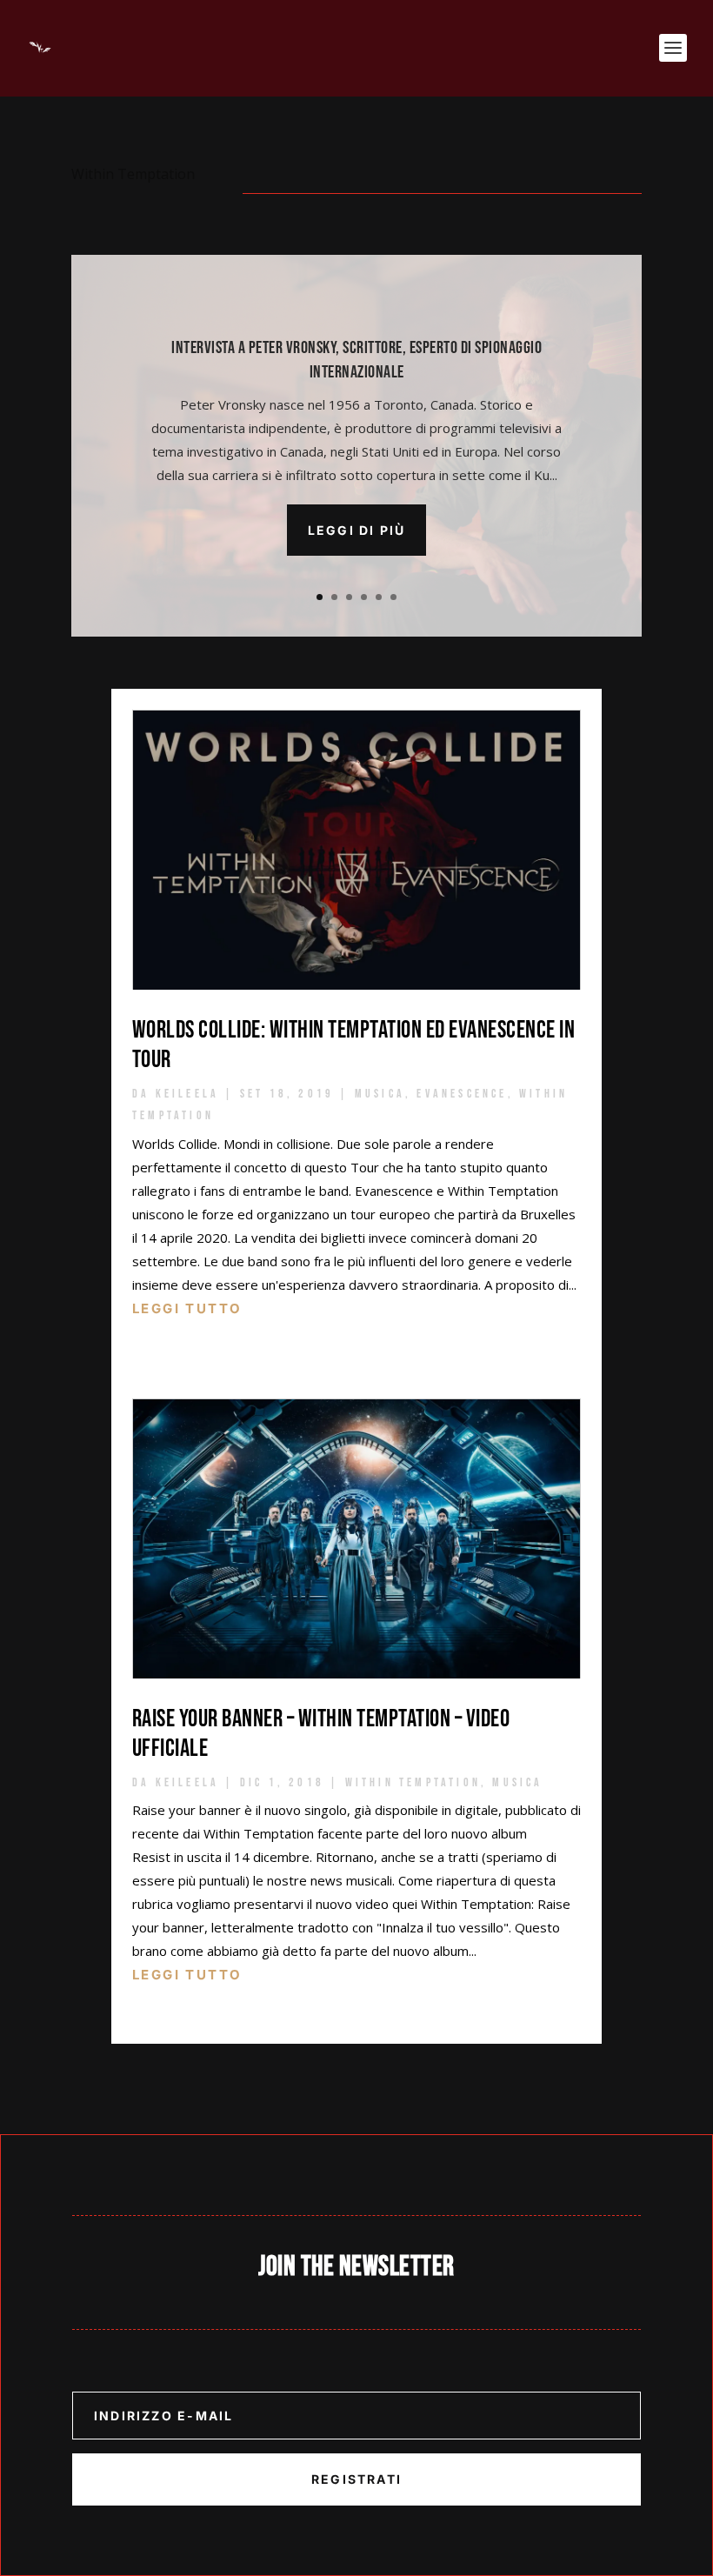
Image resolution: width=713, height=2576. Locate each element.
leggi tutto (187, 1308)
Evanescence (462, 1094)
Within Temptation (413, 1782)
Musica (380, 1094)
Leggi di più (357, 530)
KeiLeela (188, 1094)
